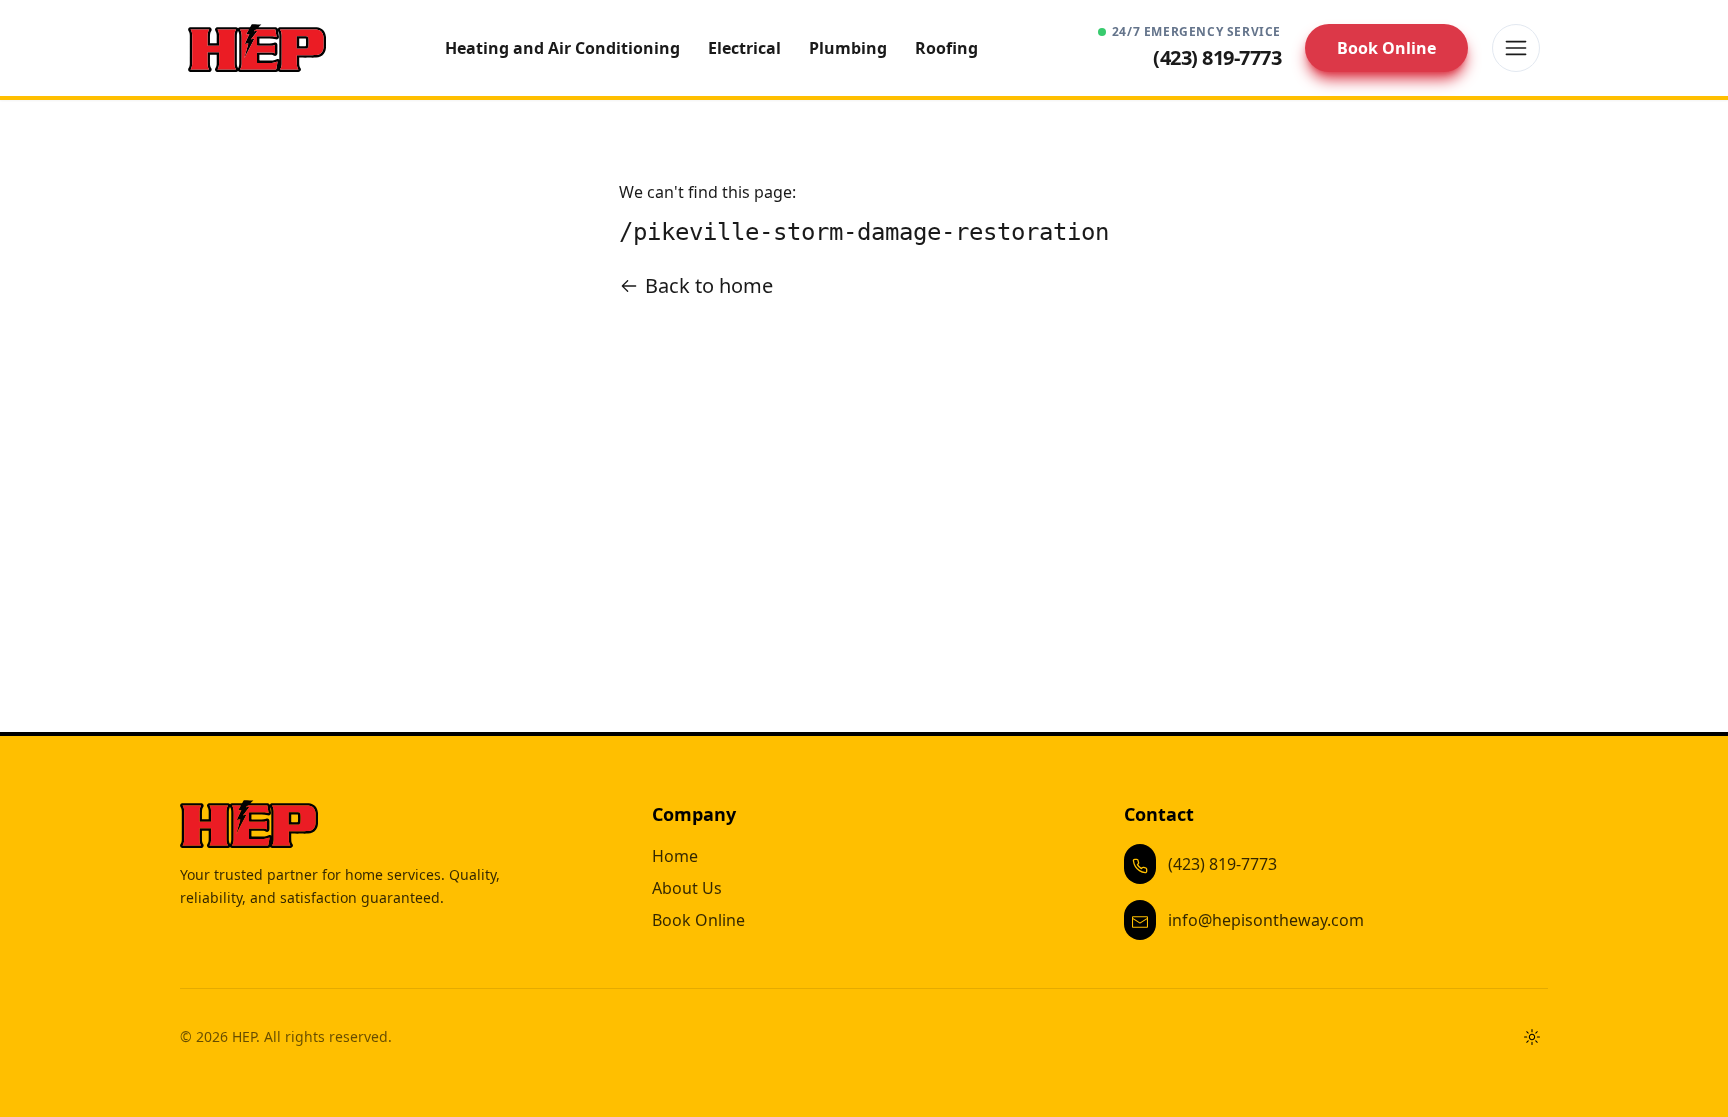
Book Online (1386, 48)
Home (675, 856)
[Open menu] (1516, 48)
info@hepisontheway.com (1266, 920)
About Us (687, 888)
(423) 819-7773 (1222, 864)
